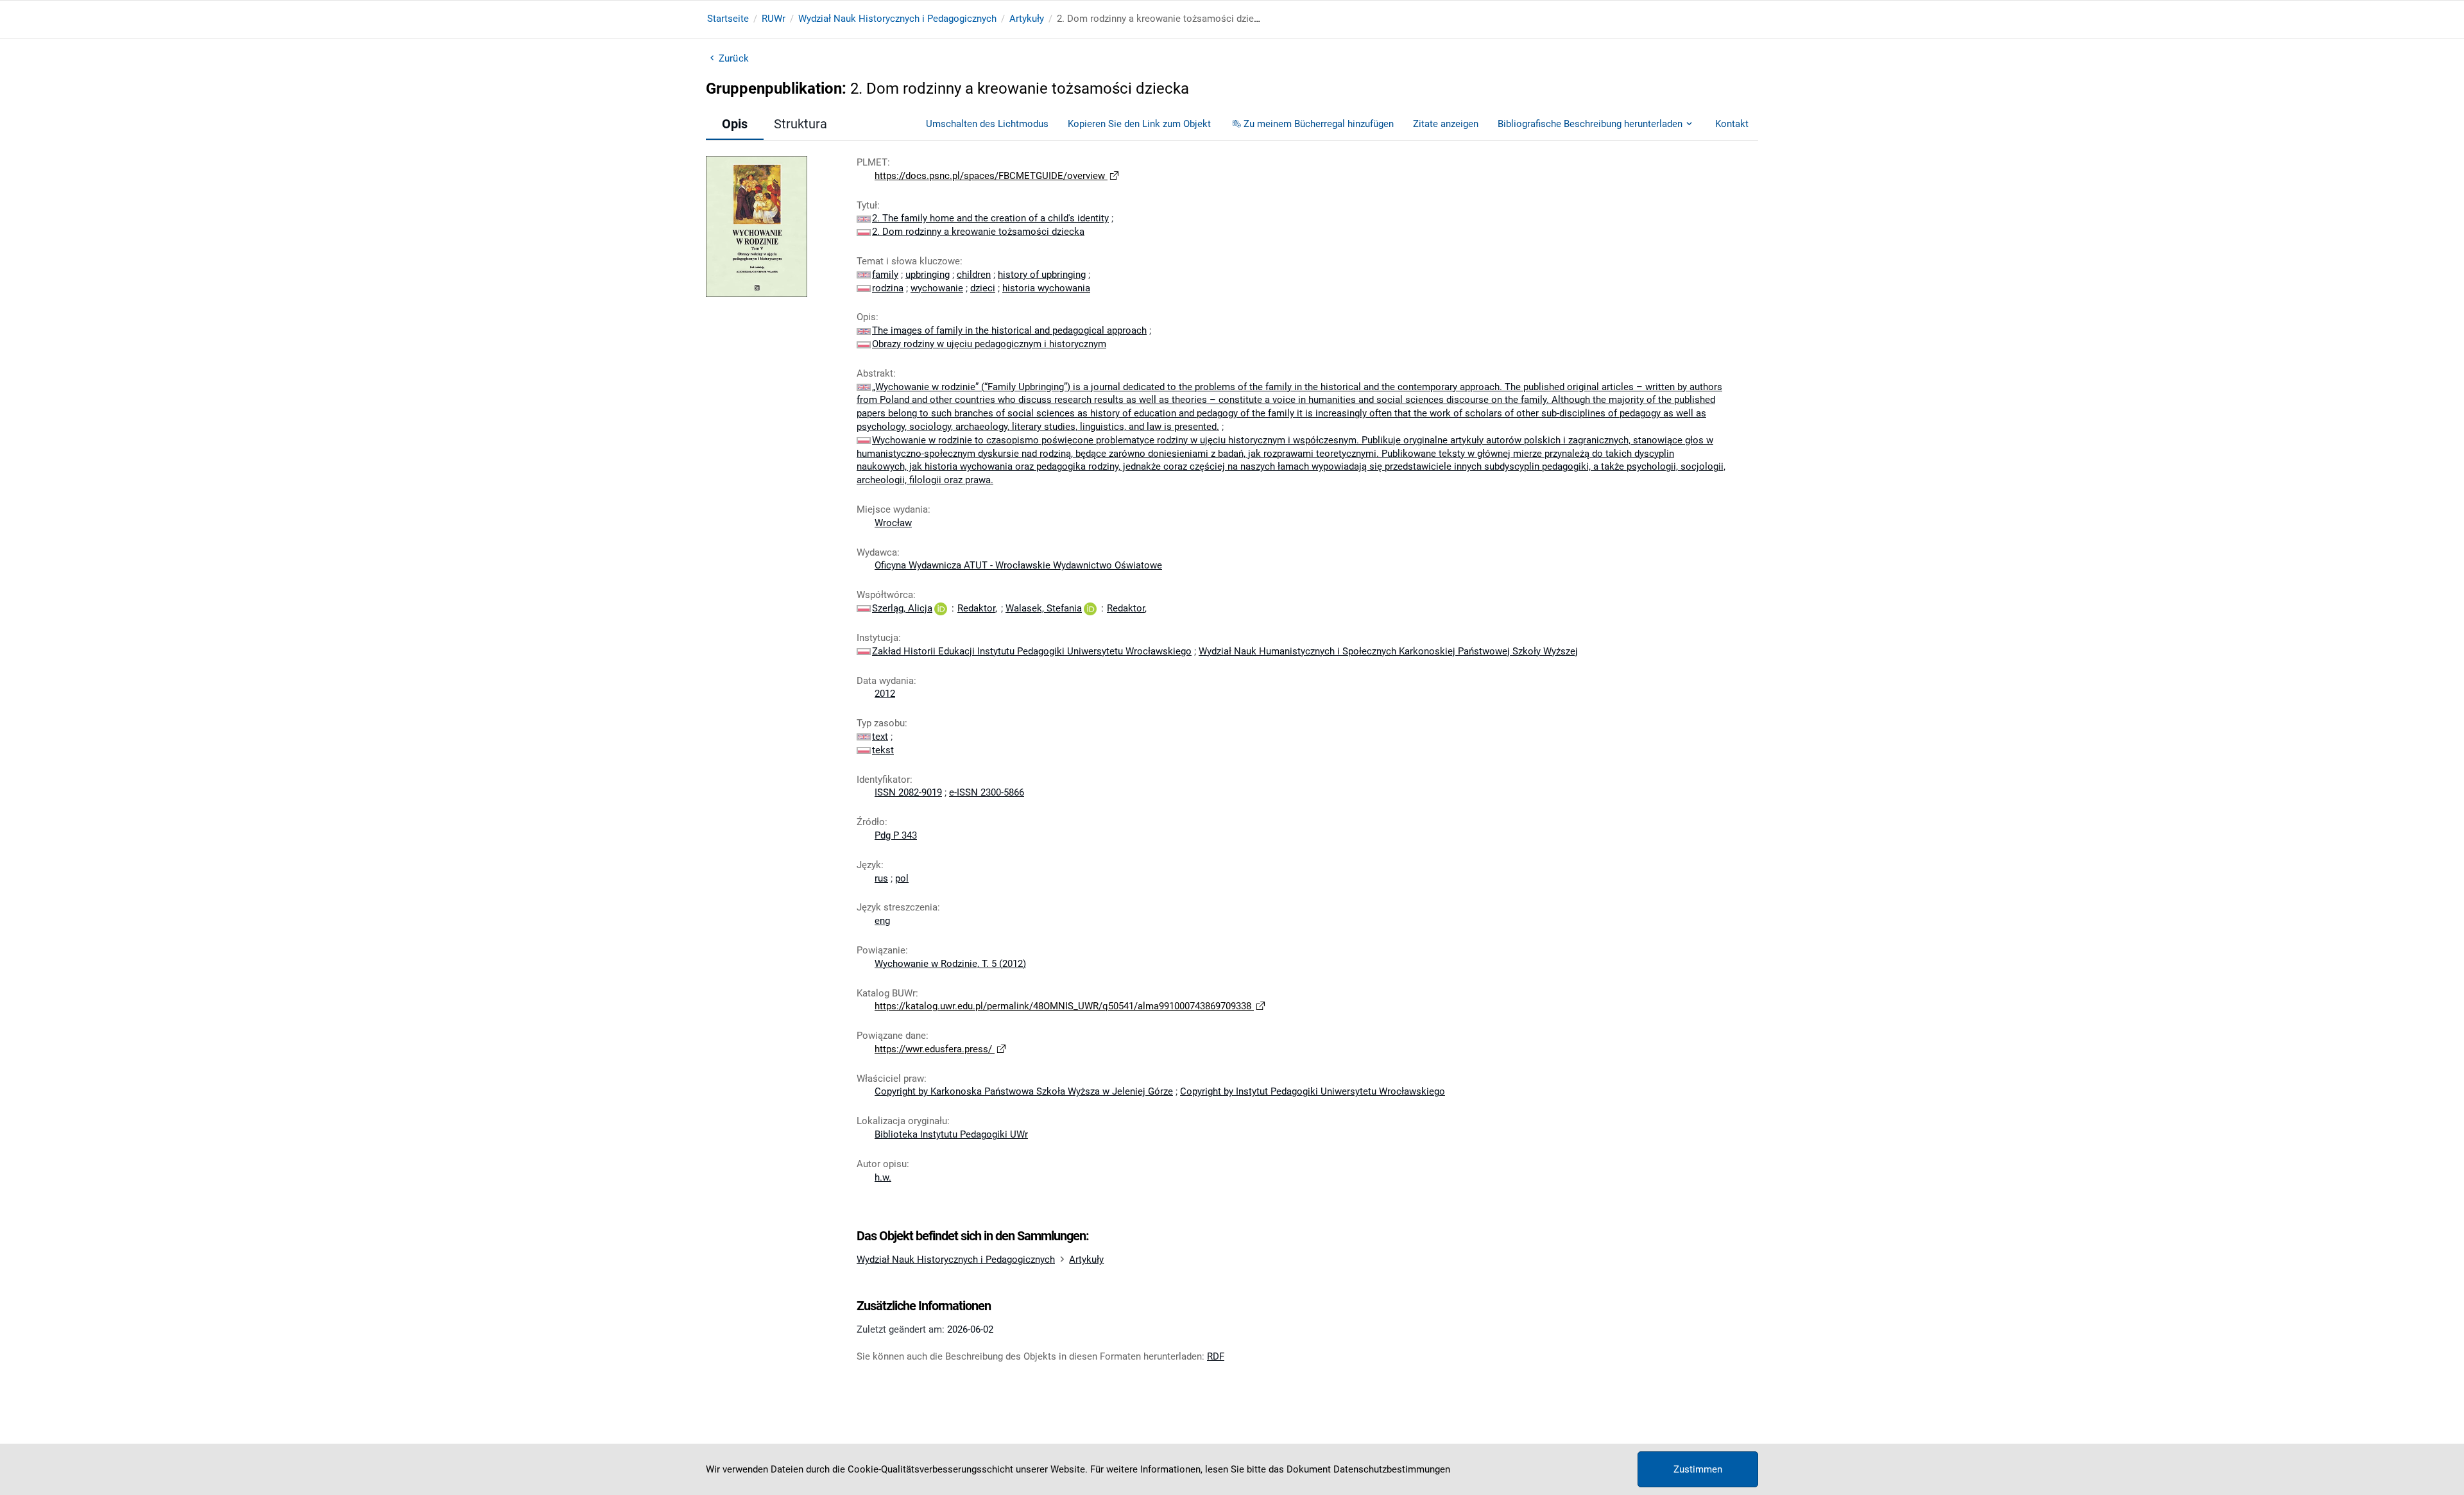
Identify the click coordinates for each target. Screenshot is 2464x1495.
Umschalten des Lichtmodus (987, 124)
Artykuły (1027, 19)
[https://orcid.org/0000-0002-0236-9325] (1090, 608)
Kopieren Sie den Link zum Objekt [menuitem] (1139, 124)
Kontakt (1732, 124)
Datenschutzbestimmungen (1392, 1469)
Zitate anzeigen (1446, 124)
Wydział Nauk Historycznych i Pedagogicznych (897, 19)
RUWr (774, 19)
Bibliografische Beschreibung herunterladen (1590, 124)
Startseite (728, 19)
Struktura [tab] (800, 124)
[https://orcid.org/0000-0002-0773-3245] (941, 608)
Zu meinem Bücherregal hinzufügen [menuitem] (1319, 124)
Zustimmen (1698, 1469)
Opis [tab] (735, 124)
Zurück (734, 58)
